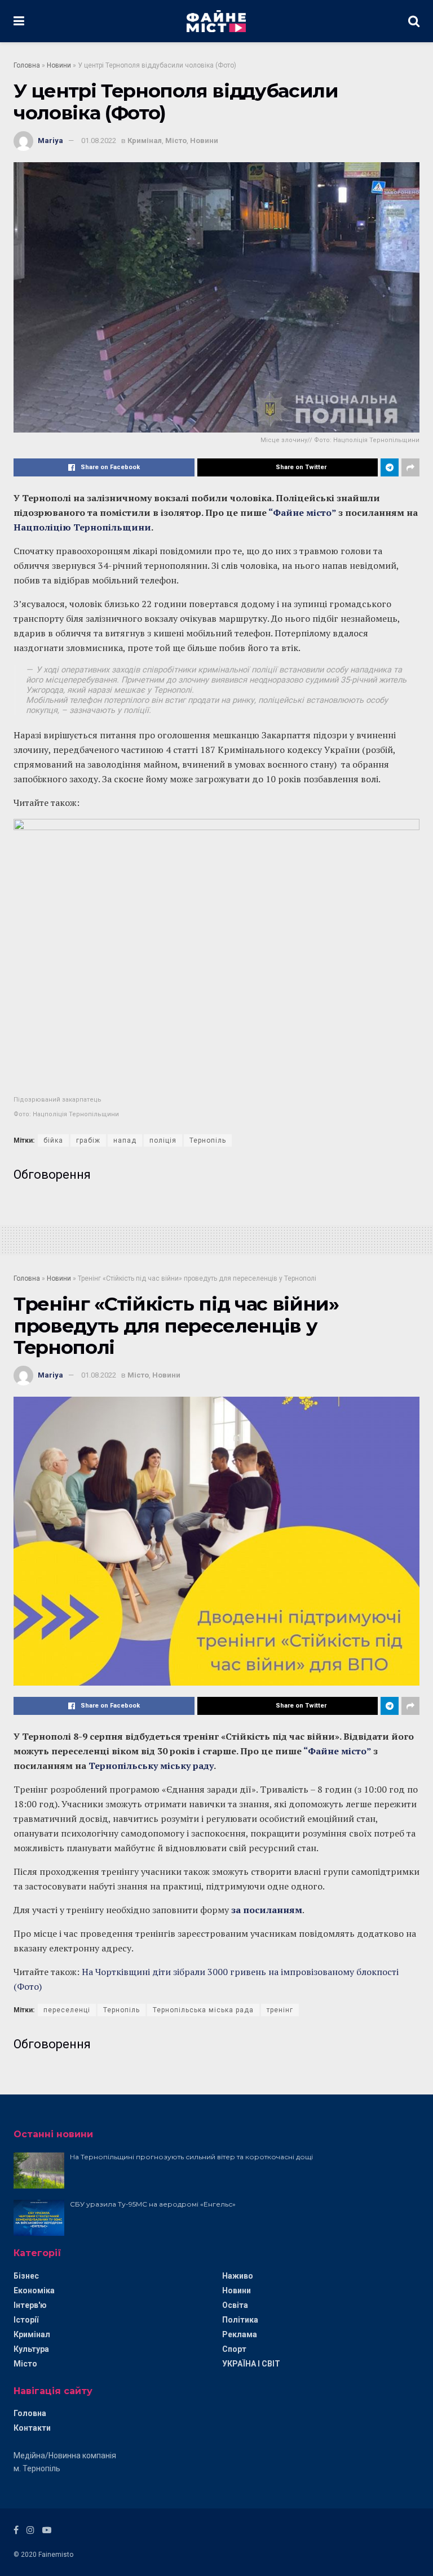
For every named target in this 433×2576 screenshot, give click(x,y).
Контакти (32, 2428)
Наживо (238, 2276)
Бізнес (26, 2276)
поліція (163, 1140)
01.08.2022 (99, 141)
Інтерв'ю (30, 2305)
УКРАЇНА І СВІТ (251, 2364)
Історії (26, 2320)
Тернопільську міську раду (151, 1766)
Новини (59, 65)
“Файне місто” (302, 512)
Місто (176, 141)
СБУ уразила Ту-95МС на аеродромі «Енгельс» (153, 2204)
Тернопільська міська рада (203, 2010)
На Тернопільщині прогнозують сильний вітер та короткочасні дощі (191, 2157)
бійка (53, 1140)
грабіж (88, 1140)
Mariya (50, 141)
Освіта (235, 2305)
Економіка (34, 2290)
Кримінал (145, 141)
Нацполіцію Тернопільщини (82, 527)
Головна (27, 65)
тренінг (280, 2010)
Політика (240, 2320)
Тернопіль (208, 1140)
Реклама (240, 2334)
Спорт (234, 2349)
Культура (31, 2349)
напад (125, 1140)
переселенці (67, 2010)
